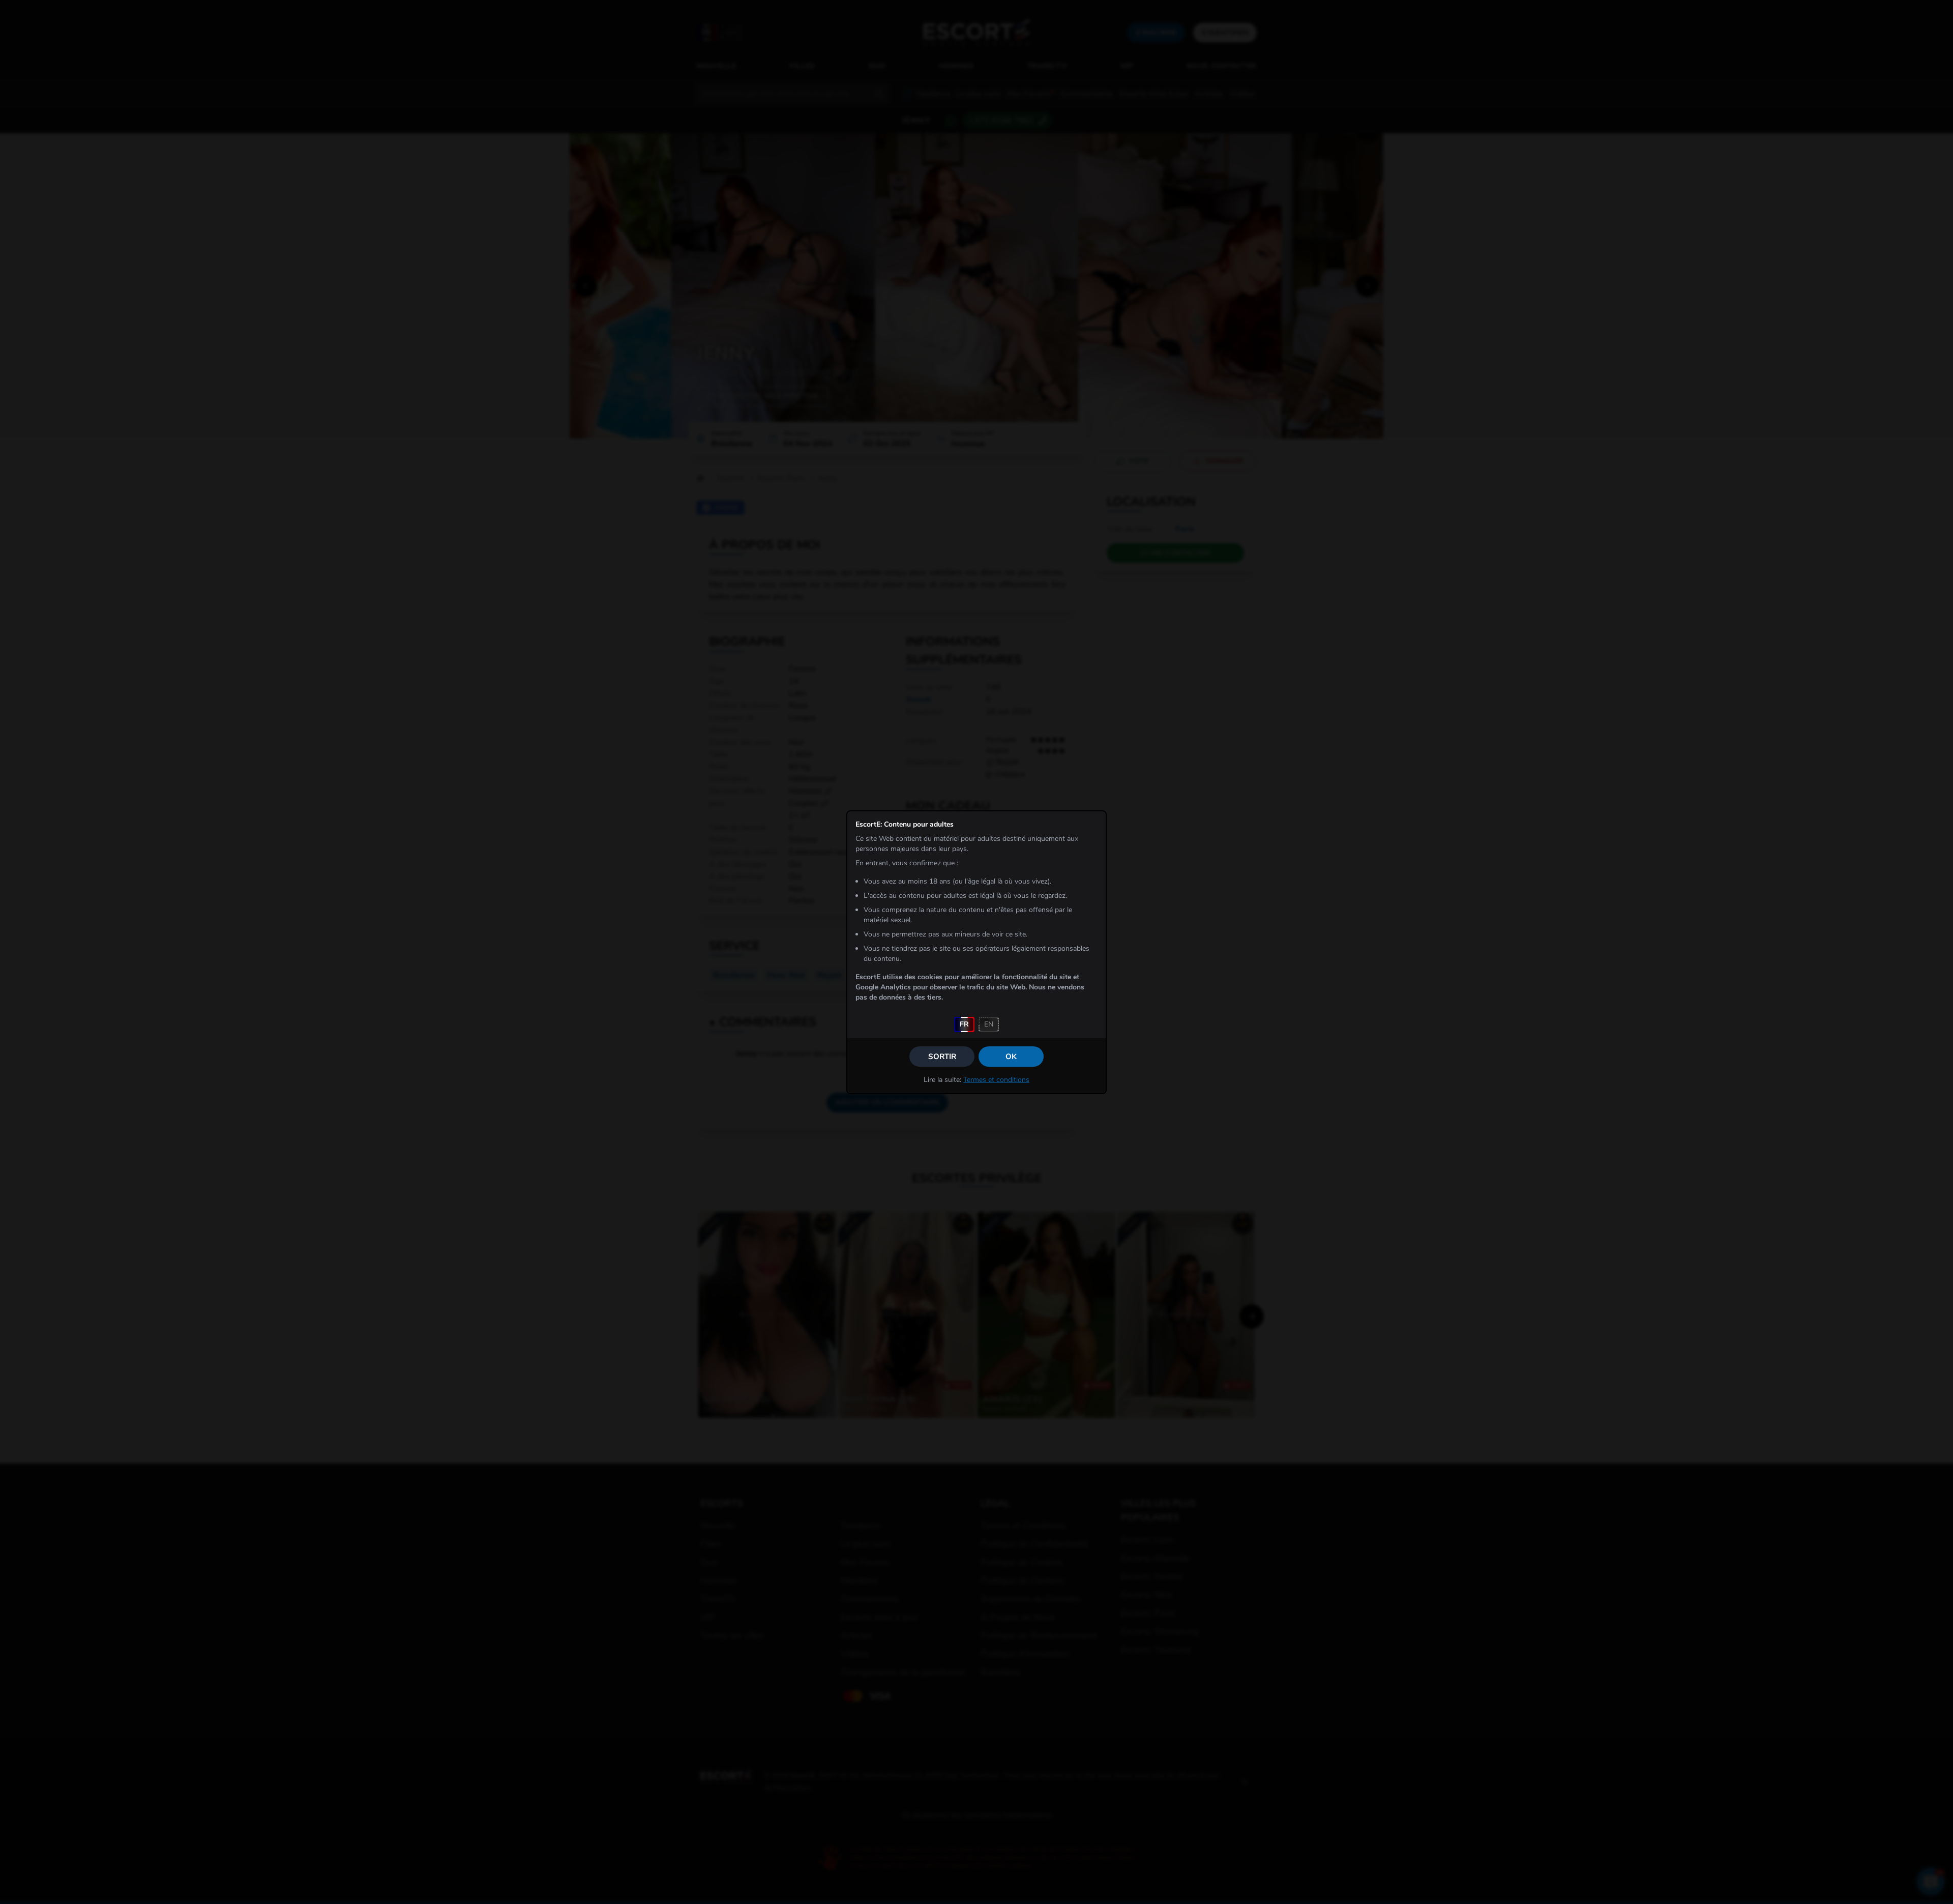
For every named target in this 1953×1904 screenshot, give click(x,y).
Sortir (942, 1057)
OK (1011, 1057)
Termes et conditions (996, 1080)
